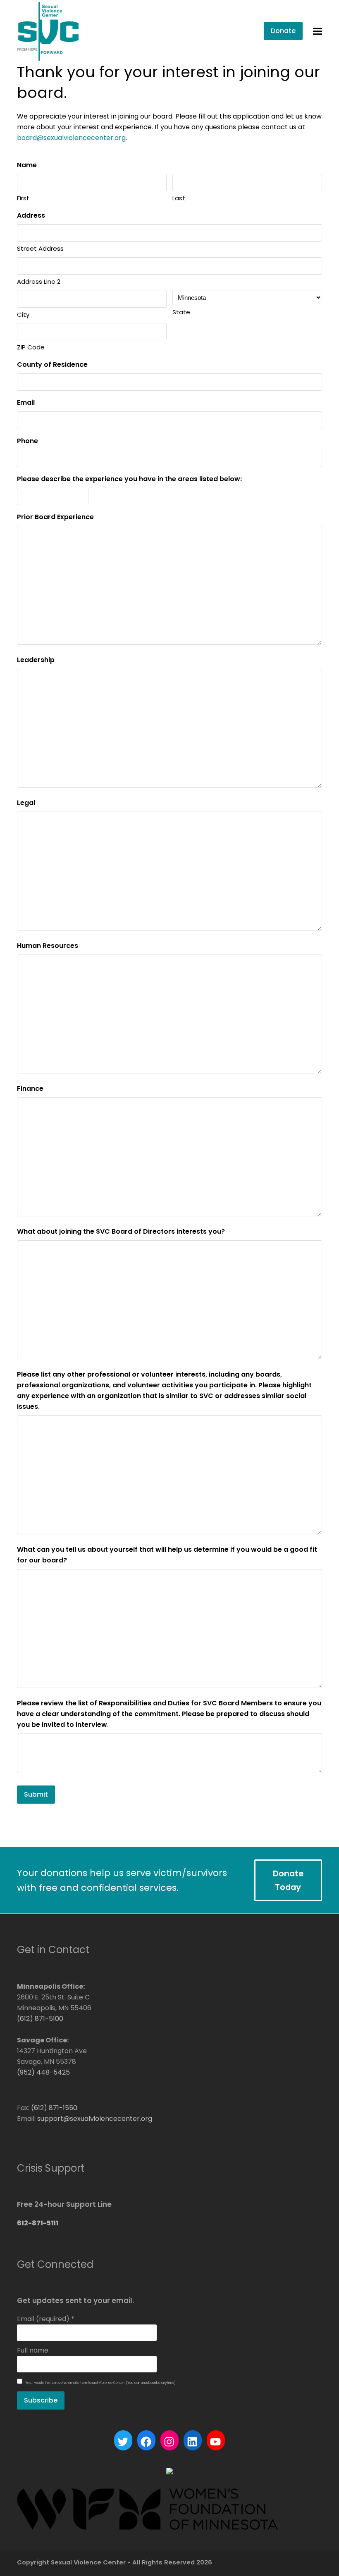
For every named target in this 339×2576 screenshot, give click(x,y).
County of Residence (52, 364)
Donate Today (288, 1880)
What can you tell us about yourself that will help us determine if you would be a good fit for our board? (167, 1555)
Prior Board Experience (55, 517)
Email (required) (46, 2319)
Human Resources (48, 946)
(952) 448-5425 (43, 2072)
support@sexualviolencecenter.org (95, 2119)
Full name (33, 2350)
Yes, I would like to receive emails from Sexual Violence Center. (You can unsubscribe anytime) (100, 2383)
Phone (27, 441)
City (23, 315)
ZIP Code (31, 347)
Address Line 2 (39, 281)
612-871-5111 (38, 2223)
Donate (283, 31)
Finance (30, 1089)
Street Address (40, 248)
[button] (318, 31)
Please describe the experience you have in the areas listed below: (129, 479)
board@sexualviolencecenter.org (71, 138)
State (181, 312)
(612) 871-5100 (40, 2019)
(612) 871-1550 (54, 2108)
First (23, 198)
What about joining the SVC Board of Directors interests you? (121, 1231)
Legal (26, 803)
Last (179, 198)
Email (26, 402)
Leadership (36, 660)
